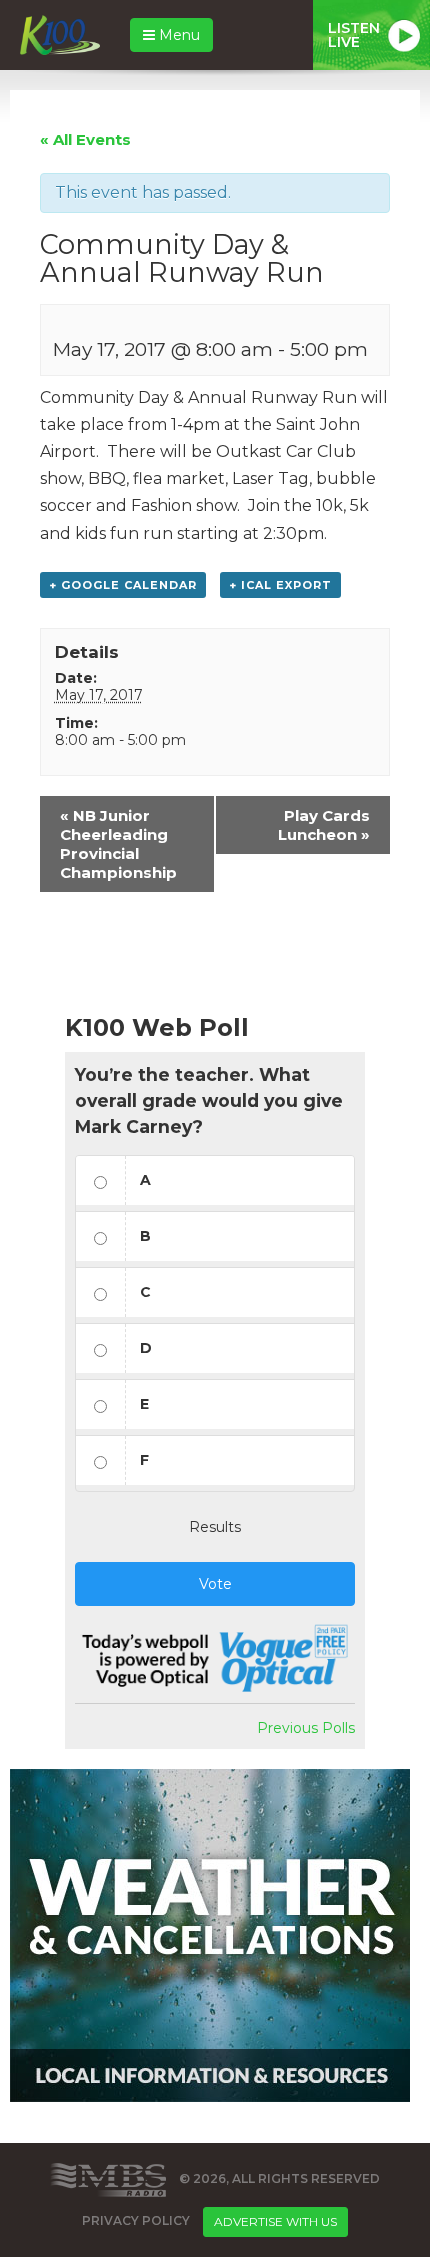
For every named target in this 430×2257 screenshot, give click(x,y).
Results (215, 1527)
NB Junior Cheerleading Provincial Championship (118, 844)
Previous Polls (306, 1728)
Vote (215, 1584)
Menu (177, 35)
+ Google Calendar (123, 585)
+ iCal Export (280, 585)
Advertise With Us (275, 2221)
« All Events (85, 139)
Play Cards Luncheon (324, 825)
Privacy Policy (136, 2220)
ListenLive (354, 35)
